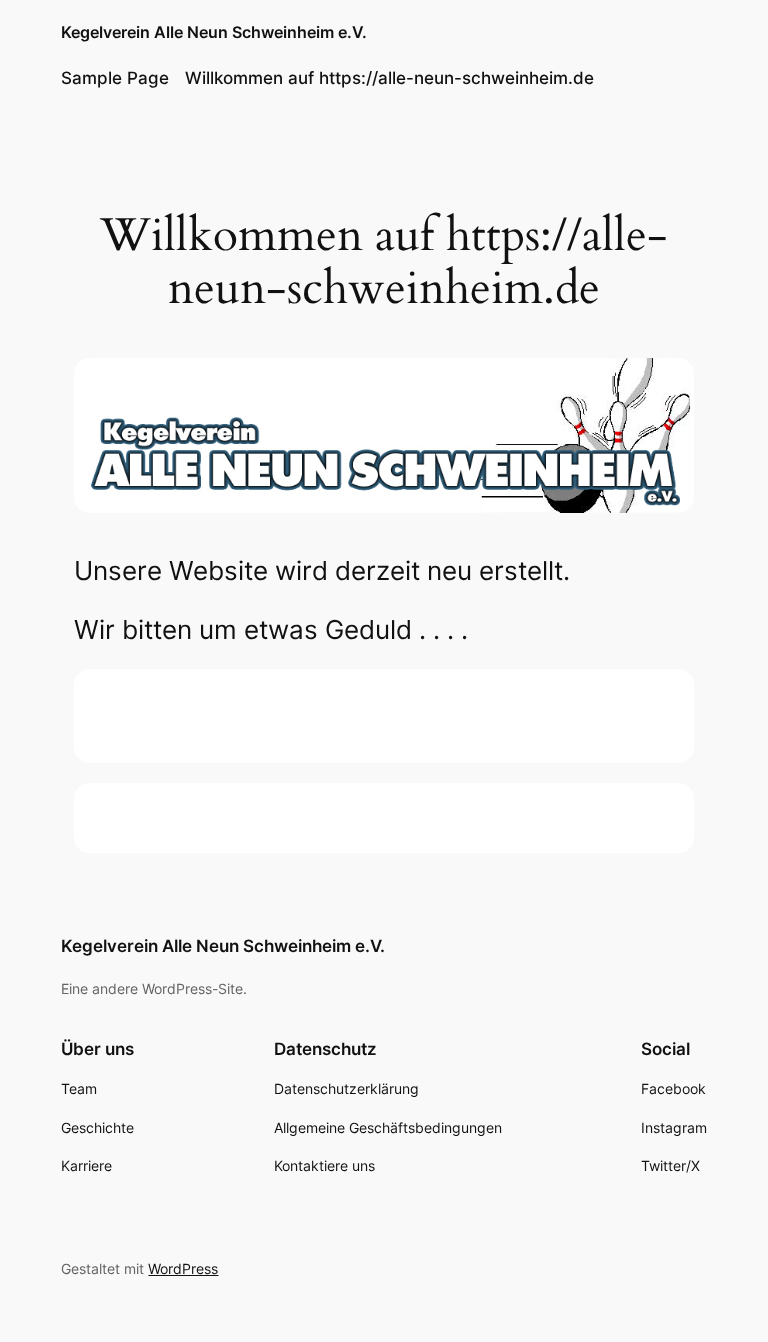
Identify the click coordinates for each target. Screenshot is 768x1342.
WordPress (183, 1268)
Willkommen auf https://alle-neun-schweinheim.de (389, 78)
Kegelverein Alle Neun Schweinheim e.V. (214, 32)
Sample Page (115, 78)
